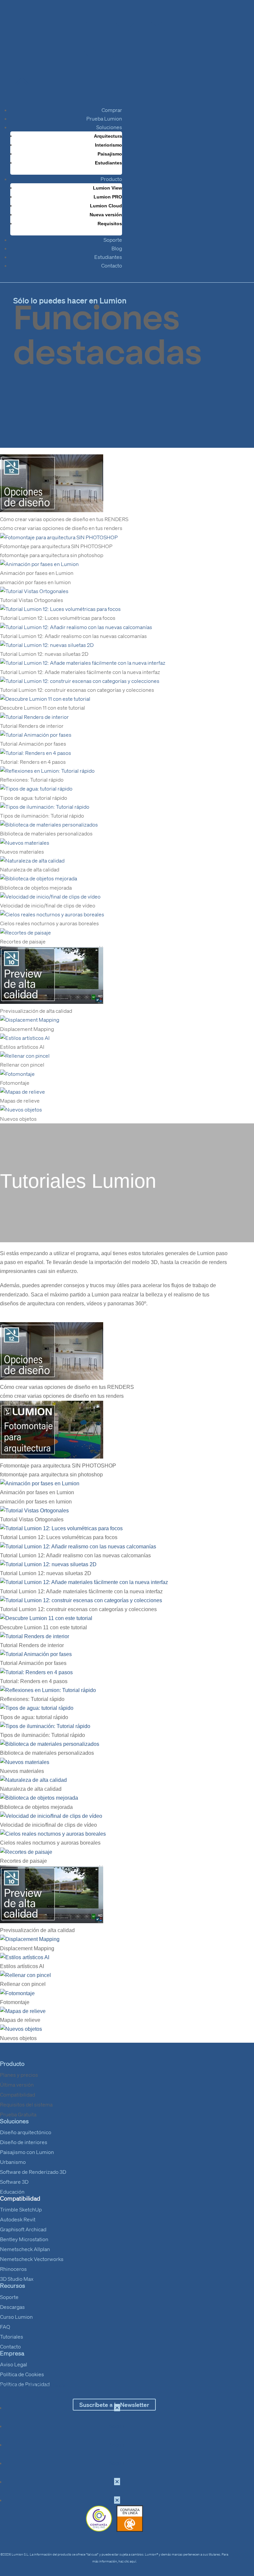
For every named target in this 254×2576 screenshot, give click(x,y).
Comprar (112, 110)
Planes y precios (19, 2075)
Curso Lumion (16, 2317)
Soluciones (109, 127)
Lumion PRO (108, 197)
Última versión (17, 2085)
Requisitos (110, 224)
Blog (117, 248)
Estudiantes (108, 163)
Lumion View (107, 188)
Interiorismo (108, 145)
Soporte (113, 240)
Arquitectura (108, 136)
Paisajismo (110, 154)
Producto (111, 179)
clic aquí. (130, 2561)
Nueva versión (106, 215)
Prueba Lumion (104, 119)
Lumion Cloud (106, 206)
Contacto (112, 265)
